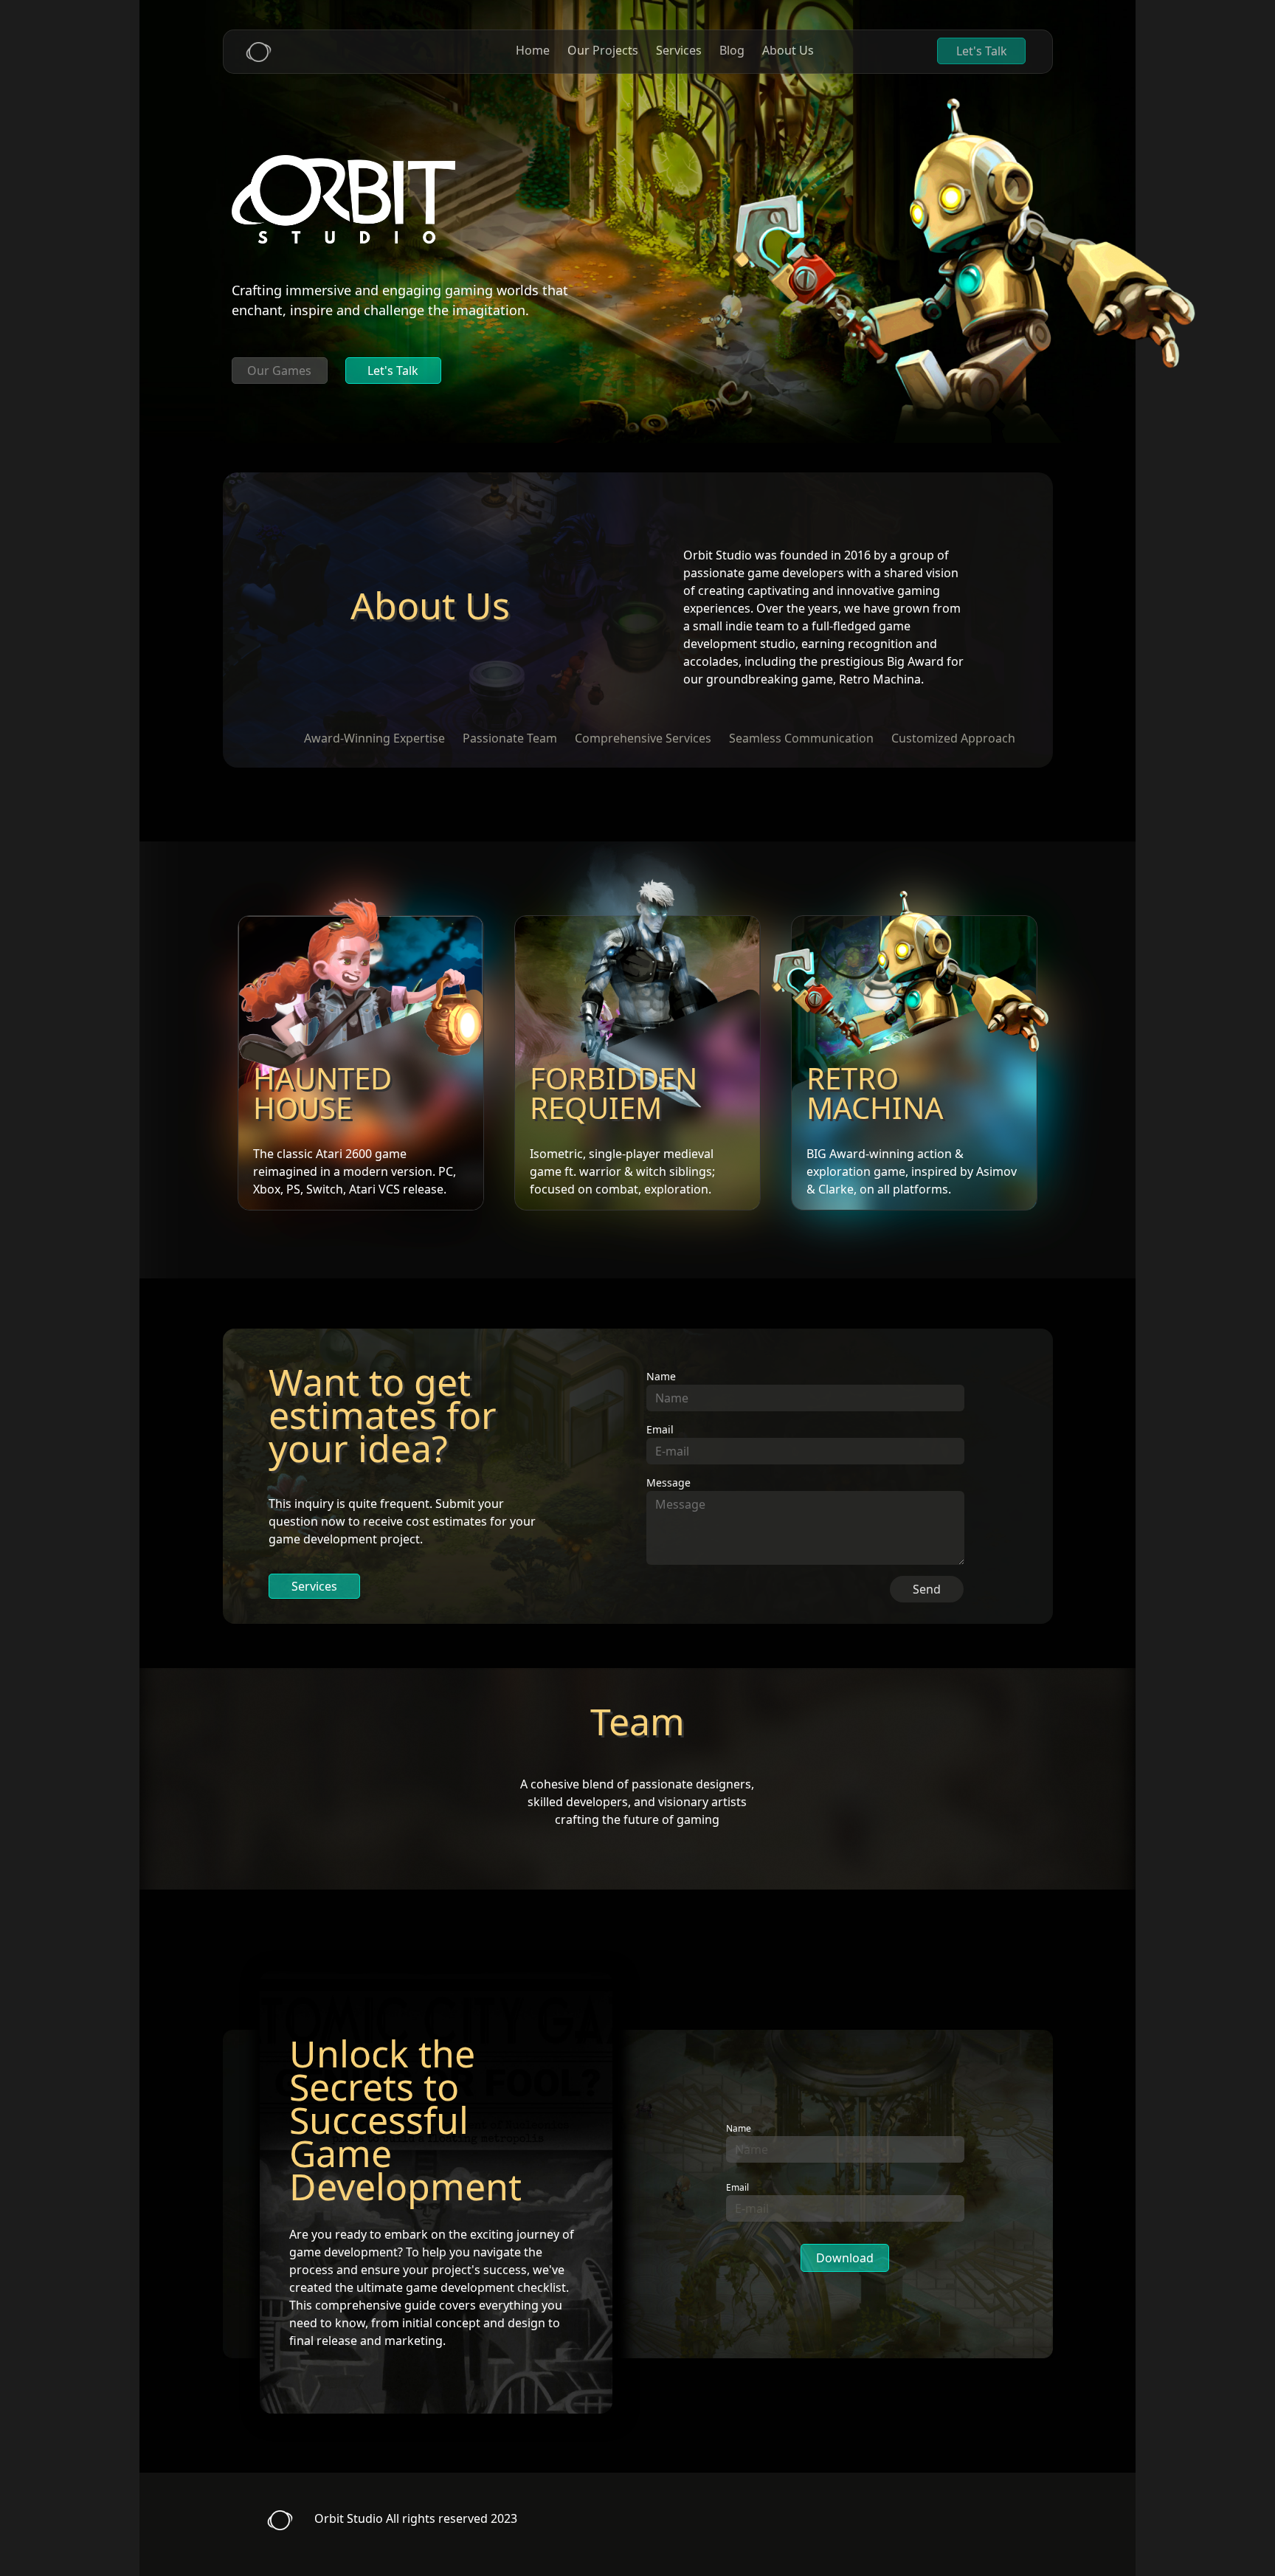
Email (660, 1429)
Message (668, 1482)
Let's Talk (982, 51)
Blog (732, 50)
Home (533, 50)
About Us (788, 50)
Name (661, 1376)
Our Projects (603, 50)
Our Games (279, 371)
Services (679, 50)
